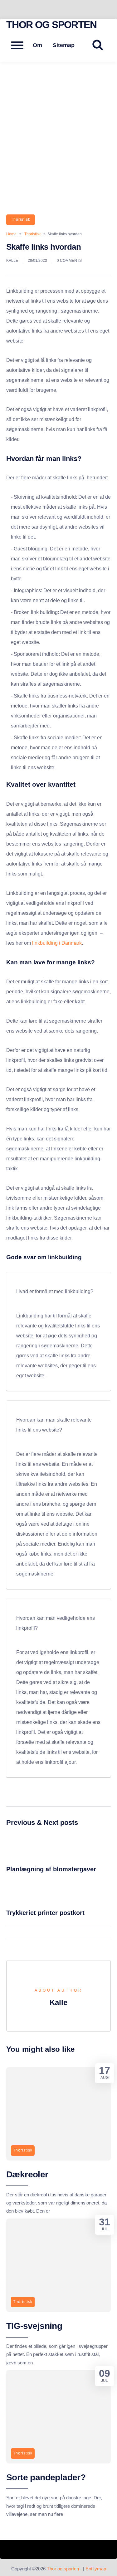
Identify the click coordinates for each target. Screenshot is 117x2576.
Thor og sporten (51, 25)
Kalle (12, 261)
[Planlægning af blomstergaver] (23, 1857)
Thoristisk (21, 219)
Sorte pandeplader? (46, 2477)
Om (37, 45)
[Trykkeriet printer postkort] (23, 1901)
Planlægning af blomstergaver (51, 1869)
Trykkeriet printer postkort (45, 1913)
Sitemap (64, 45)
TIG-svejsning (34, 2326)
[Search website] (100, 45)
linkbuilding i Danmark (57, 943)
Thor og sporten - (65, 2569)
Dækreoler (27, 2174)
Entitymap (96, 2569)
